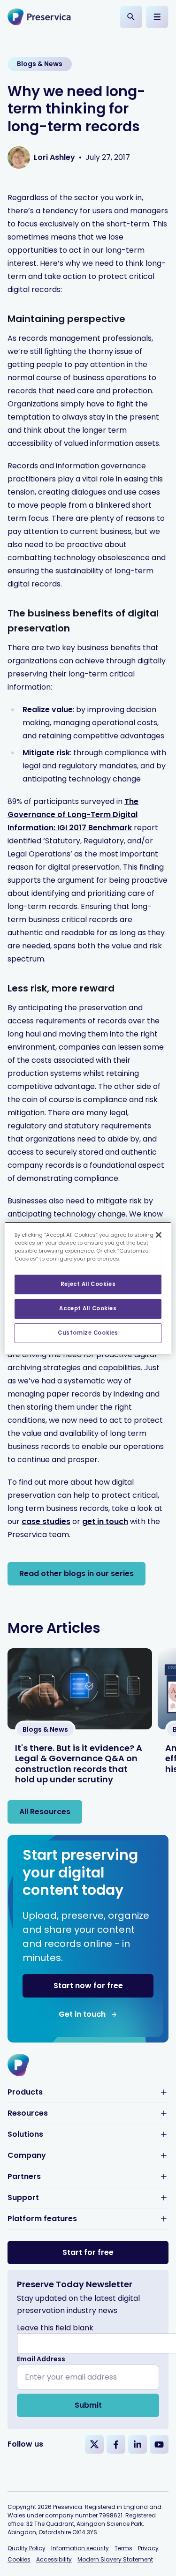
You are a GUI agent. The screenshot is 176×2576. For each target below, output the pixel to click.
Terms (123, 2548)
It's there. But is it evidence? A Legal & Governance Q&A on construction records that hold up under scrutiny (79, 1764)
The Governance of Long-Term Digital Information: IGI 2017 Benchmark (73, 815)
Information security (80, 2548)
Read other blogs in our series (77, 1573)
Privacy (148, 2548)
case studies (46, 1521)
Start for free (88, 2252)
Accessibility (54, 2559)
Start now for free (88, 1986)
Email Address (41, 2359)
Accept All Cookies (88, 1308)
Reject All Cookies (88, 1284)
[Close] (159, 1234)
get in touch (105, 1521)
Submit (88, 2405)
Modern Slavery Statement (115, 2559)
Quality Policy (27, 2548)
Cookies (19, 2559)
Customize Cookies (88, 1333)
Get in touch (82, 2014)
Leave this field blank (55, 2328)
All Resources (45, 1812)
